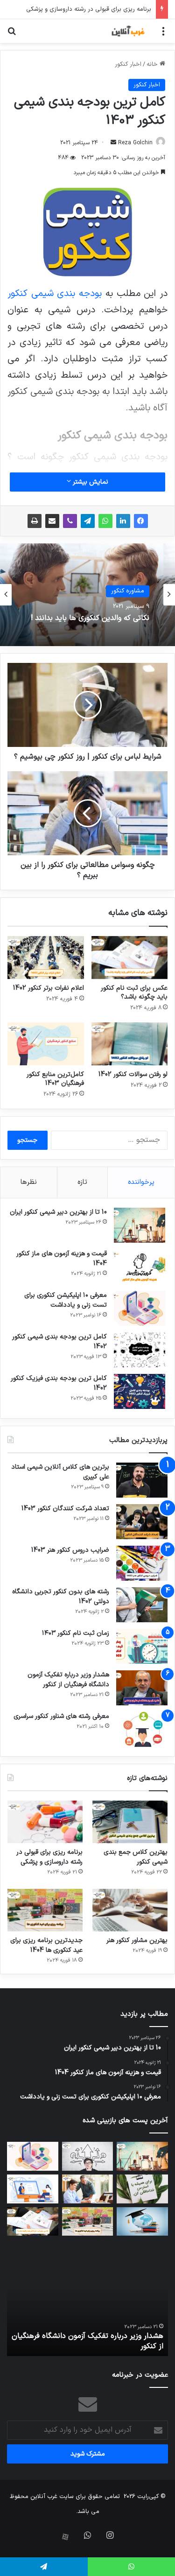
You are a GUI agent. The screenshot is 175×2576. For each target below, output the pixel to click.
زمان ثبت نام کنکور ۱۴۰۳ (76, 1633)
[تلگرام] (88, 521)
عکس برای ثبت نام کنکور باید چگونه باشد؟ (134, 992)
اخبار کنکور (128, 64)
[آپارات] (65, 2537)
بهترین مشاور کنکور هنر (137, 1940)
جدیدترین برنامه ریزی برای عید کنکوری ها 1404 (46, 1945)
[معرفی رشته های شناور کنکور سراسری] (142, 1729)
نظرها (29, 1182)
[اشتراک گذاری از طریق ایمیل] (52, 521)
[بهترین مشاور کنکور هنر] (130, 1910)
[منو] (163, 35)
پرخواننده (141, 1182)
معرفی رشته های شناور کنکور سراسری (61, 1716)
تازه (82, 1182)
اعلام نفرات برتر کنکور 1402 (49, 988)
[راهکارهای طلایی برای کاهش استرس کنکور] (142, 2189)
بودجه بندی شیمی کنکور (55, 294)
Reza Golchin (135, 143)
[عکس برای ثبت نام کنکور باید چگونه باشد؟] (130, 957)
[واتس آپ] (105, 521)
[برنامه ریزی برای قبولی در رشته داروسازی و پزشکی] (45, 1822)
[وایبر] (70, 521)
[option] (87, 595)
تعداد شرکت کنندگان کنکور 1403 (65, 1509)
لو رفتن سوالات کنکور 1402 (133, 1074)
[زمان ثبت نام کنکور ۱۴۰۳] (142, 1646)
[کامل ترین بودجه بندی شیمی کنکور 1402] (140, 1350)
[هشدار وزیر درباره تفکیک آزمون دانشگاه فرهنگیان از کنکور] (142, 1688)
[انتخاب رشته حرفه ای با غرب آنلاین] (88, 2156)
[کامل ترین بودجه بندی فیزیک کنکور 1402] (140, 1391)
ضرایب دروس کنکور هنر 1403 (70, 1550)
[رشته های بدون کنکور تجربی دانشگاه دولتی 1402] (142, 1605)
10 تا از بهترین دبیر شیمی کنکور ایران (58, 1212)
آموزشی (135, 592)
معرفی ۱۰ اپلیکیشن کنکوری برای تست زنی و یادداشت (66, 1300)
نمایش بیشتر (90, 482)
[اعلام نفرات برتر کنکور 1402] (46, 957)
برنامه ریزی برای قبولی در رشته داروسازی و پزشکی (49, 1857)
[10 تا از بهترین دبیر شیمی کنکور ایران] (140, 1225)
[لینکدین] (123, 521)
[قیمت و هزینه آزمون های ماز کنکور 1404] (140, 1267)
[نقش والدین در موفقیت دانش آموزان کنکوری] (88, 2189)
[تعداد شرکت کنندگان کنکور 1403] (142, 1522)
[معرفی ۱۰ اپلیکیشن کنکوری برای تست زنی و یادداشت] (140, 1308)
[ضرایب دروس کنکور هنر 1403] (142, 1563)
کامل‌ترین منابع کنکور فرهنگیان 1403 (55, 1079)
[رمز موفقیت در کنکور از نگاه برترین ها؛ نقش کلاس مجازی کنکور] (33, 2189)
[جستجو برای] (12, 35)
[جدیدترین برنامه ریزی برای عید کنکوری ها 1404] (45, 1910)
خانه (153, 64)
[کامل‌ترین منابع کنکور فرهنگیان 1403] (46, 1044)
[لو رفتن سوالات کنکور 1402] (130, 1044)
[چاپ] (35, 521)
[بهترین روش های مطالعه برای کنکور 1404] (142, 2222)
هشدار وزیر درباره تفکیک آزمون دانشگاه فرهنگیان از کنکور (68, 1680)
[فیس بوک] (141, 521)
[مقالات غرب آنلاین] (128, 31)
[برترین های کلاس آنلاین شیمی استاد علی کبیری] (142, 1480)
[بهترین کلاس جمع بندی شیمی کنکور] (130, 1822)
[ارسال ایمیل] (113, 143)
